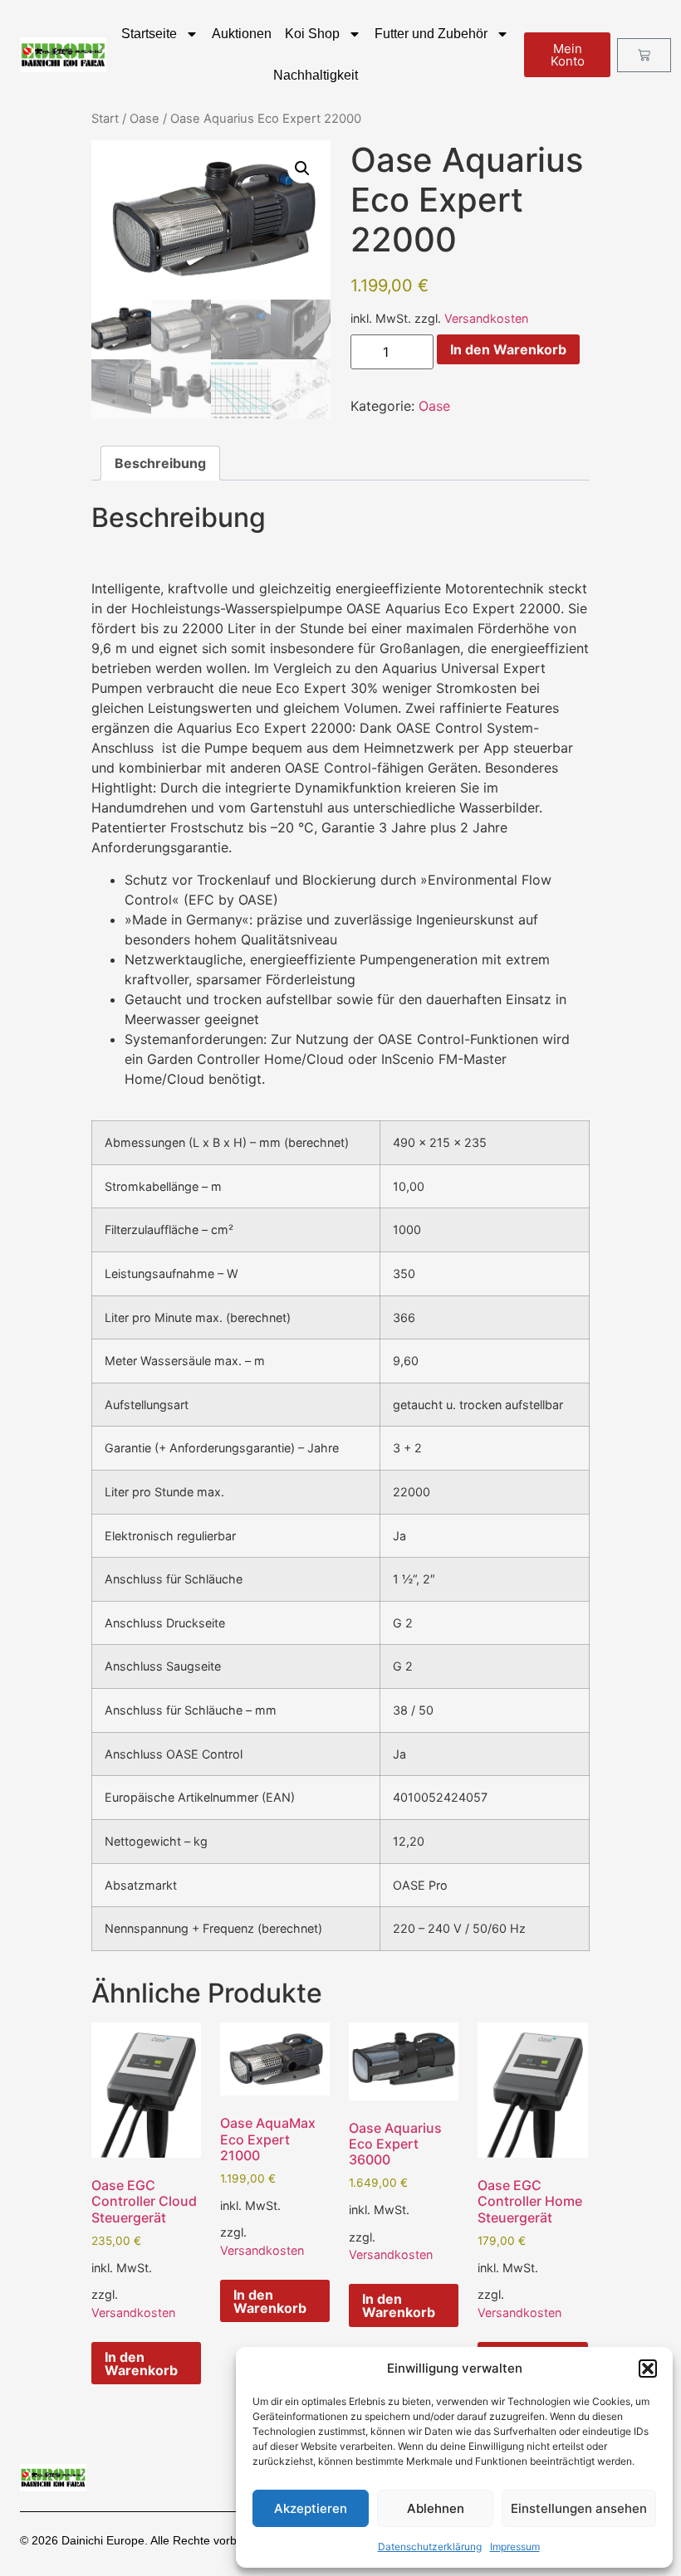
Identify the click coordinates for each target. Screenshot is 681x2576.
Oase (145, 119)
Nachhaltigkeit (316, 75)
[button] (648, 2369)
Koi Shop (312, 34)
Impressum (515, 2547)
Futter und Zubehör (431, 34)
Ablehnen (436, 2508)
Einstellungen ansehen (579, 2508)
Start (105, 119)
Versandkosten (486, 318)
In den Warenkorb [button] (141, 2364)
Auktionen (242, 34)
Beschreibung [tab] (160, 463)
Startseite (149, 34)
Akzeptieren (311, 2508)
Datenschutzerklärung (430, 2547)
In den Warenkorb (508, 349)
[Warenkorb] (644, 55)
